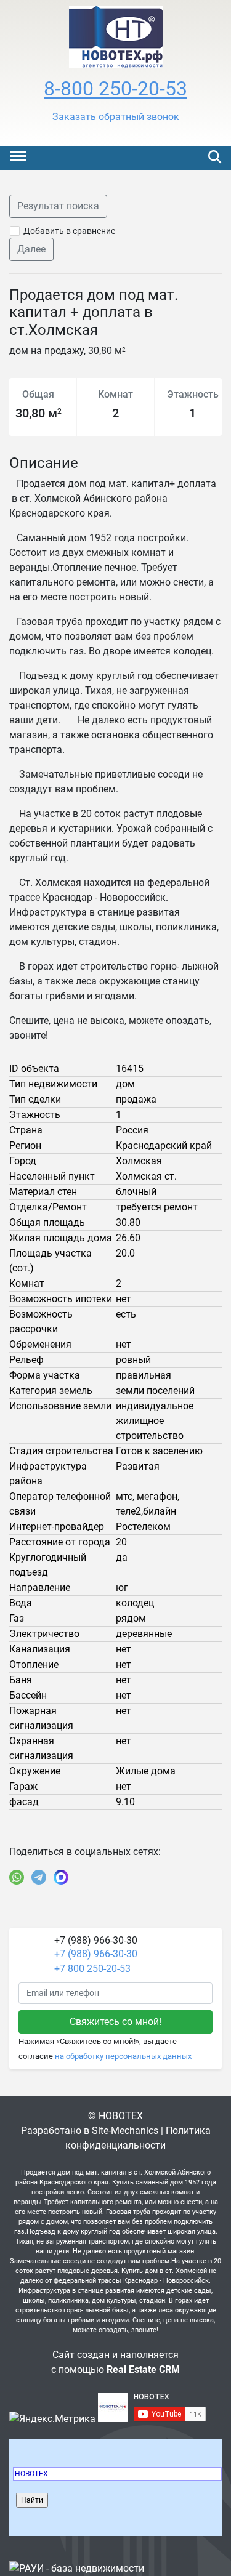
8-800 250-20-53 (115, 89)
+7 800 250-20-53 (92, 1969)
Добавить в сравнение (69, 231)
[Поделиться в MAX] (61, 1877)
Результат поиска (58, 206)
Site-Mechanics (125, 2131)
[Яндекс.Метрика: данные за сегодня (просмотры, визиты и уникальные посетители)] (52, 2419)
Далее (31, 249)
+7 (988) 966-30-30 (96, 1954)
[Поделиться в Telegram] (39, 1877)
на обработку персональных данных (123, 2056)
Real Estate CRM (143, 2369)
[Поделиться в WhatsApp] (17, 1877)
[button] (116, 117)
